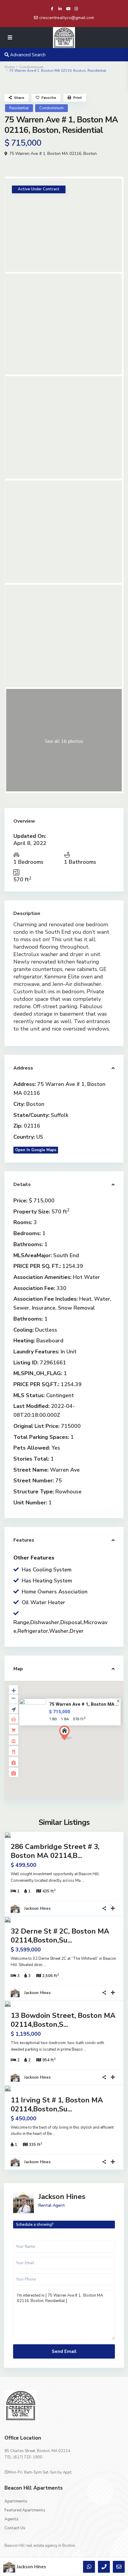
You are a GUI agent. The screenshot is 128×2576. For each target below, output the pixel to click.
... (83, 1881)
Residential (19, 108)
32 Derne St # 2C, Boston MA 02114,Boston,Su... (60, 1936)
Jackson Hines (37, 1909)
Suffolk (60, 1115)
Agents (11, 2519)
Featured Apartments (25, 2510)
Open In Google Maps (36, 1150)
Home (10, 67)
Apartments (16, 2501)
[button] (77, 1743)
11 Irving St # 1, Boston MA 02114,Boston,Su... (57, 2105)
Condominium (31, 67)
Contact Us (15, 2528)
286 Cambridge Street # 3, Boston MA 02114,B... (55, 1851)
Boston (90, 154)
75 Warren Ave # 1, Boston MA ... (84, 1704)
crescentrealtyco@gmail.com (67, 18)
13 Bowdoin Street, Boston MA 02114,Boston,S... (63, 2020)
